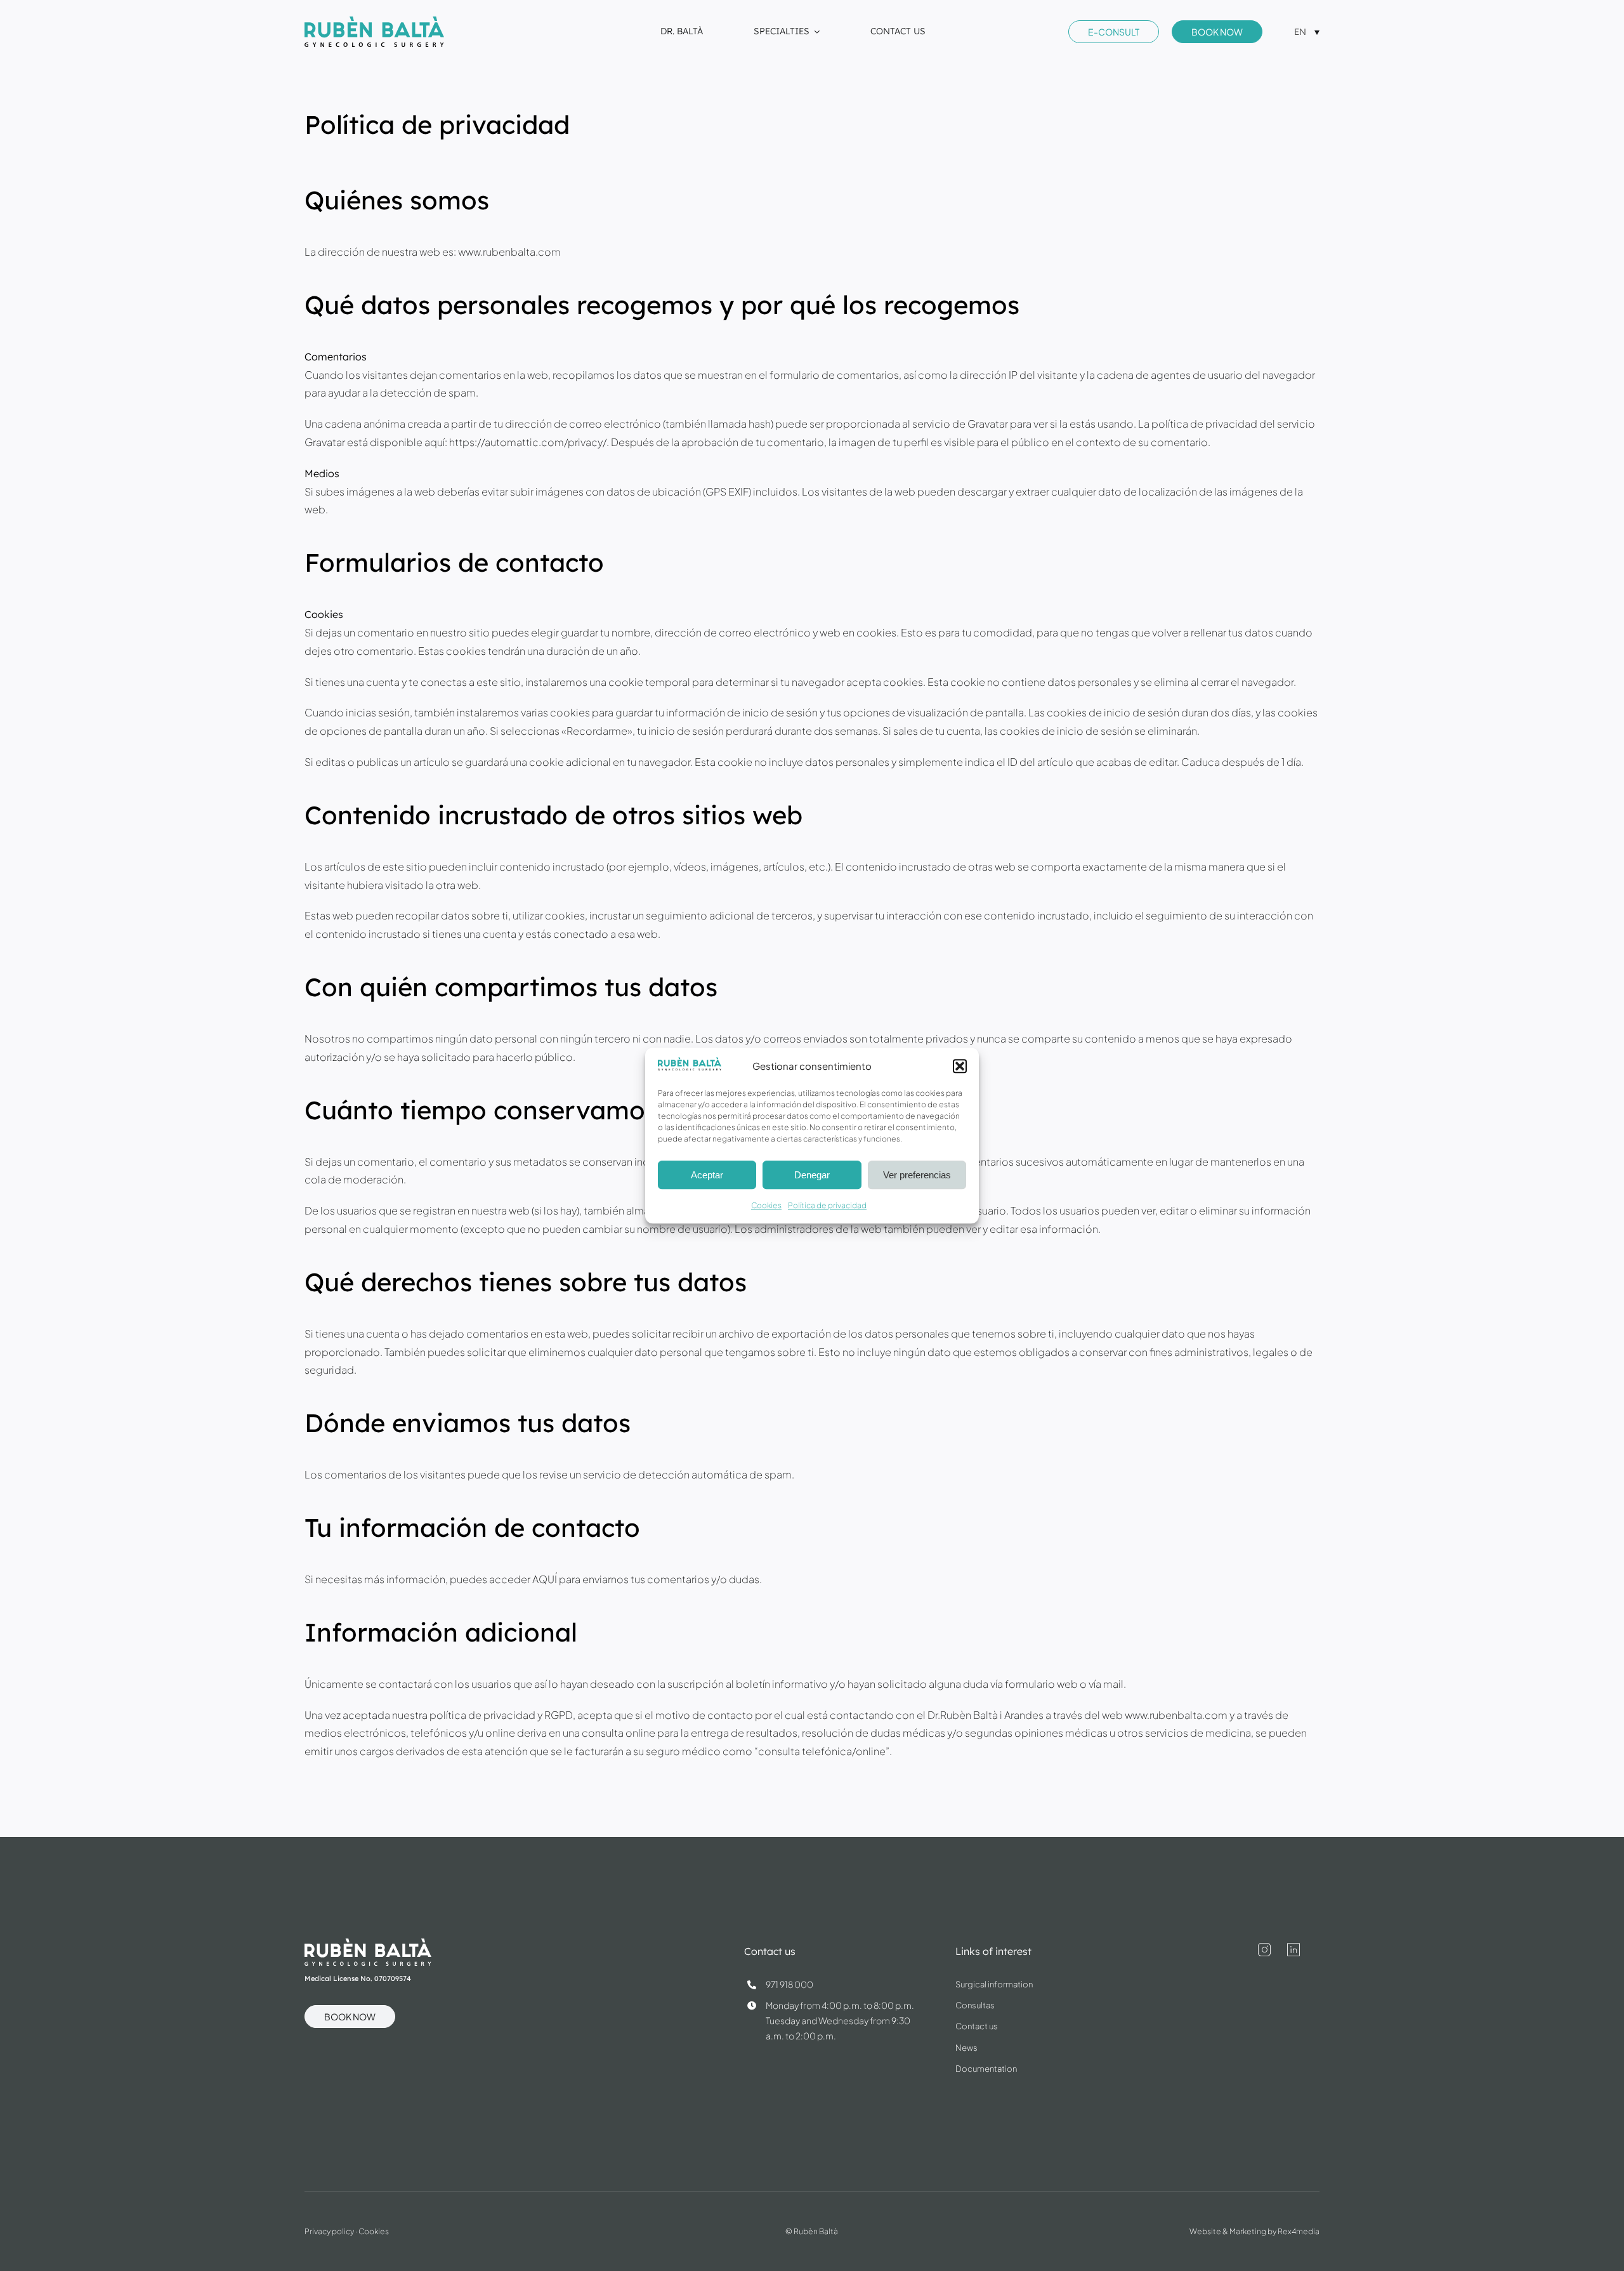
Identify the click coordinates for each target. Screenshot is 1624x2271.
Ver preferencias (917, 1175)
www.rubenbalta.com (509, 252)
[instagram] (1264, 1950)
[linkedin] (1293, 1950)
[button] (960, 1066)
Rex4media (1299, 2231)
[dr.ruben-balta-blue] (374, 21)
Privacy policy (329, 2231)
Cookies (766, 1206)
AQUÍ (545, 1579)
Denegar (812, 1175)
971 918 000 (789, 1984)
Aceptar (707, 1175)
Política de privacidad (827, 1206)
